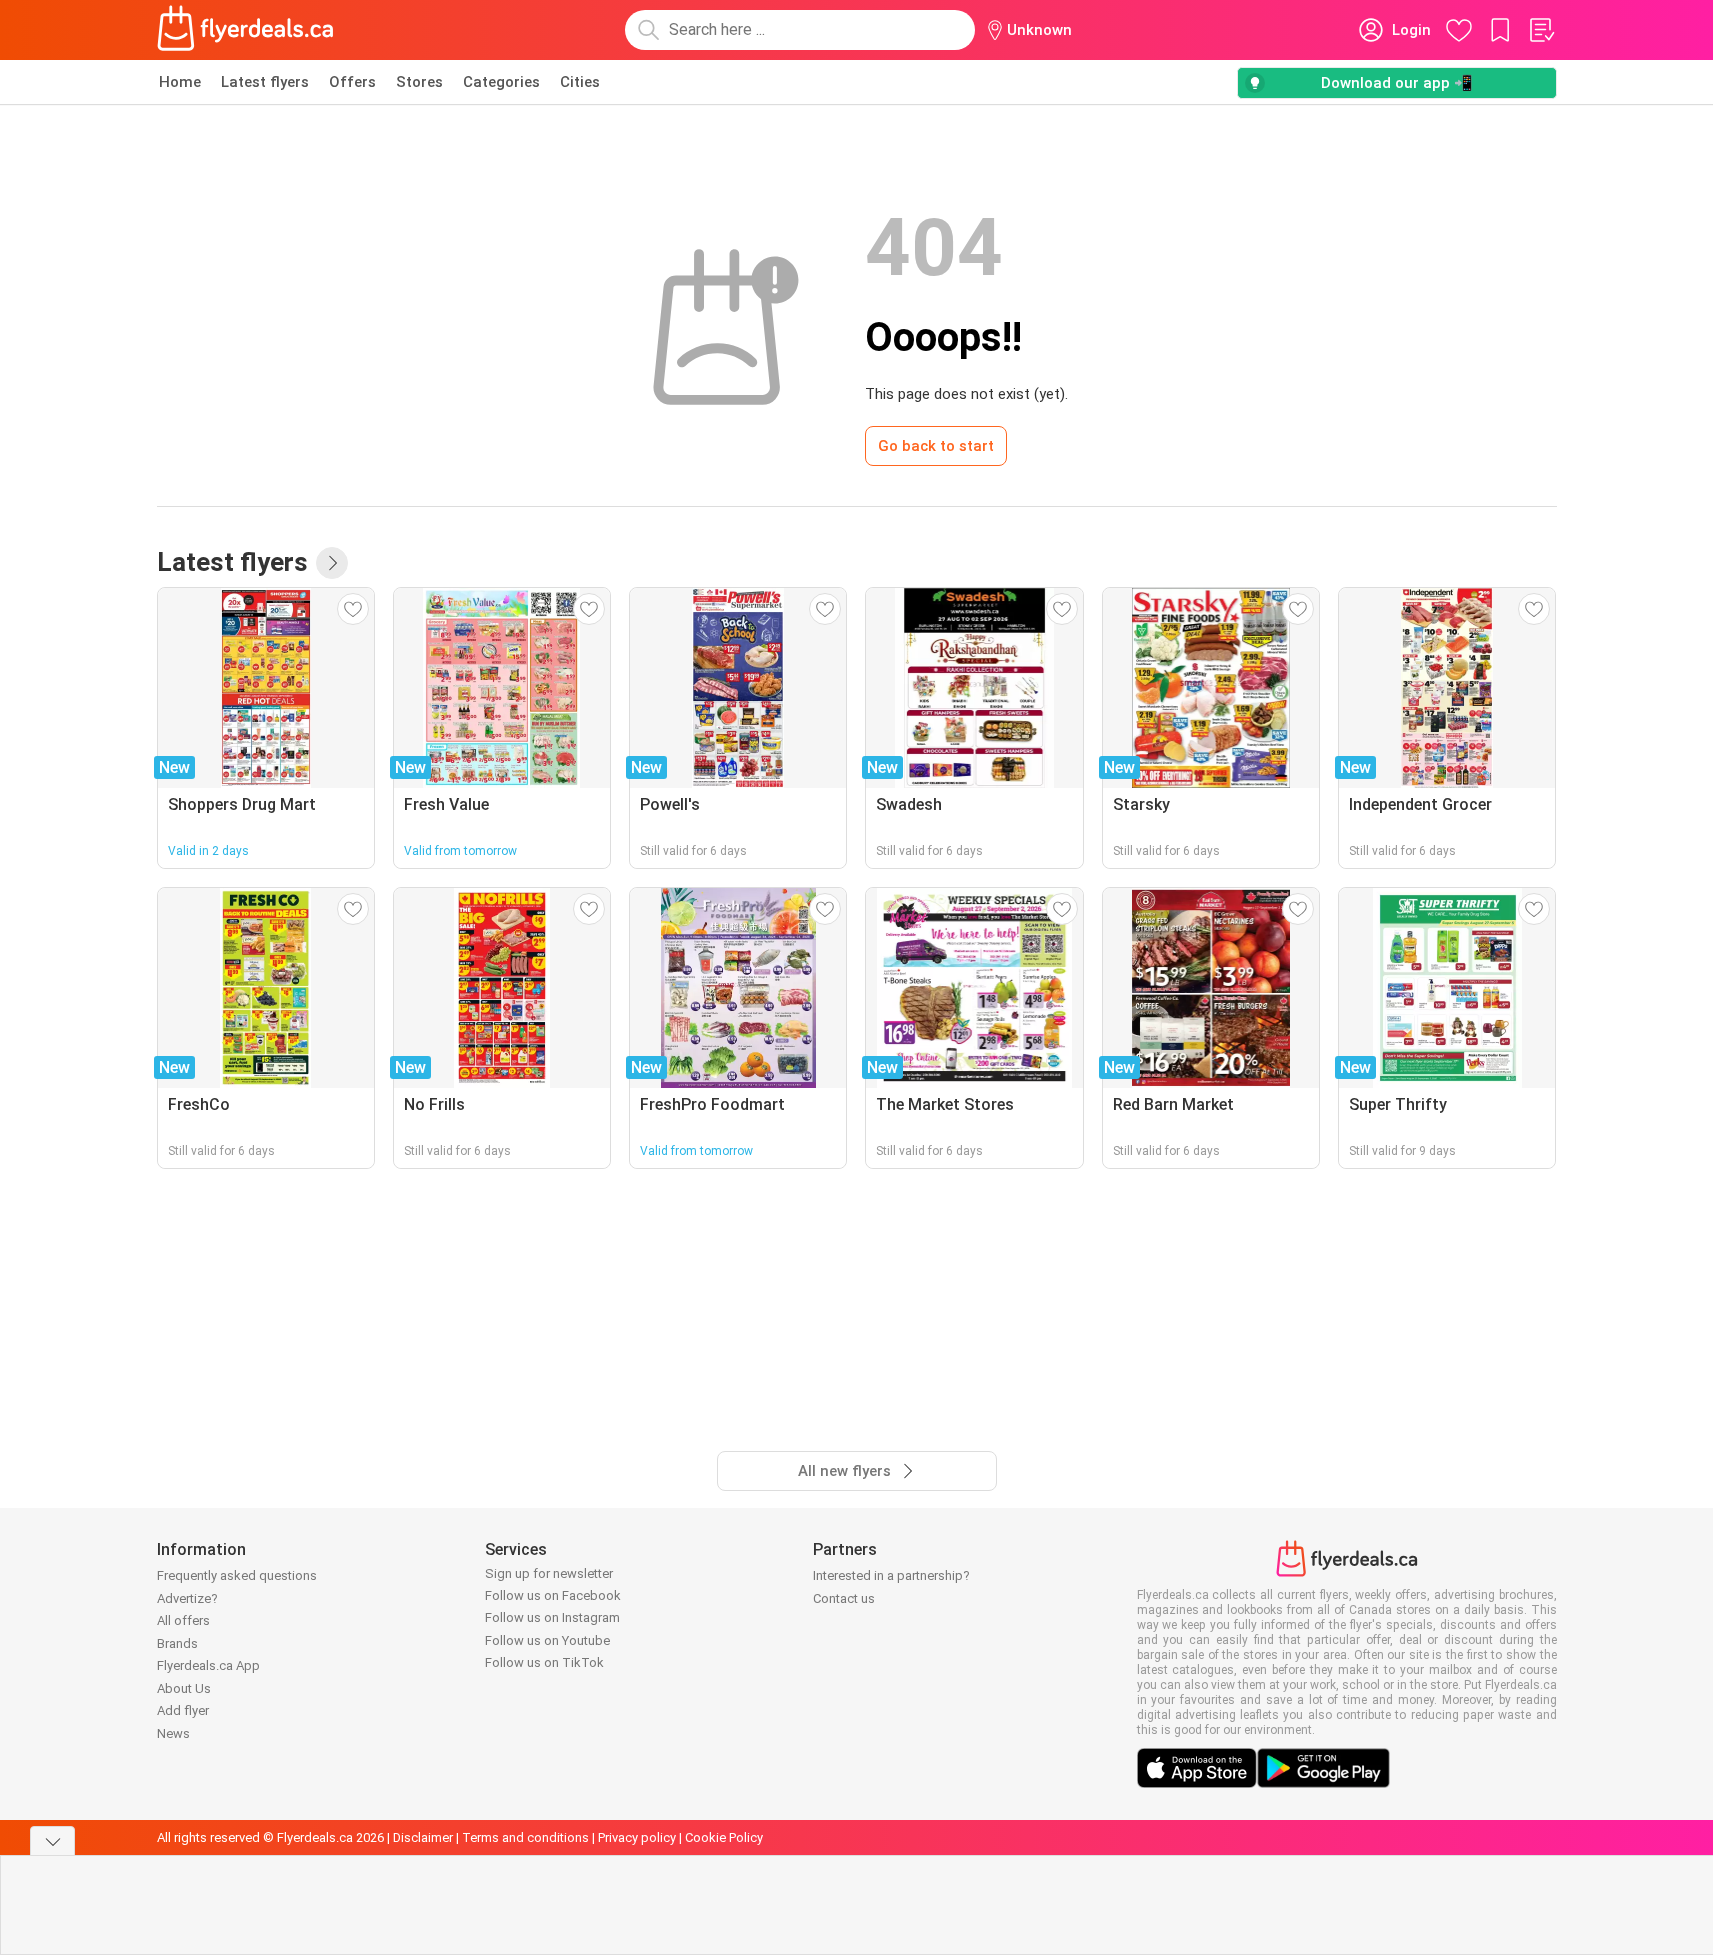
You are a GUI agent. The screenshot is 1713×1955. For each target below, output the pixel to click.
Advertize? (187, 1598)
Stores (419, 82)
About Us (184, 1688)
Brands (177, 1643)
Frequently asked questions (237, 1575)
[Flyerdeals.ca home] (246, 30)
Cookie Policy (724, 1837)
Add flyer (183, 1710)
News (173, 1733)
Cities (580, 82)
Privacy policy (637, 1837)
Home (180, 82)
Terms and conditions (525, 1837)
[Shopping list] (1541, 30)
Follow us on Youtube (547, 1640)
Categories (501, 82)
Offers (352, 82)
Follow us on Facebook (553, 1595)
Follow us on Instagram (552, 1617)
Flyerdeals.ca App (208, 1665)
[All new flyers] (332, 563)
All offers (183, 1620)
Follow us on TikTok (544, 1662)
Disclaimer (423, 1837)
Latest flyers (265, 82)
